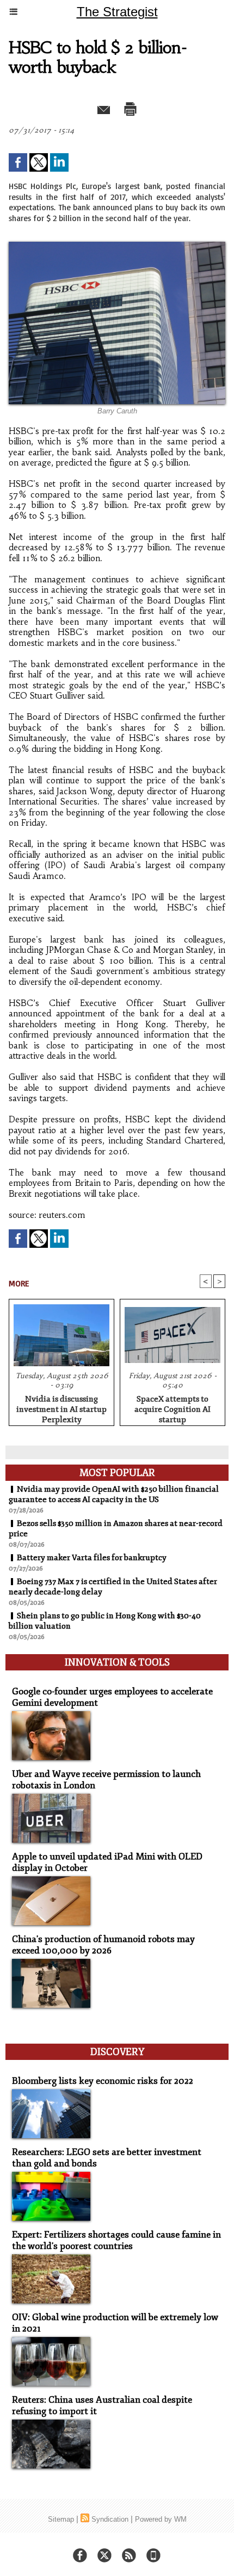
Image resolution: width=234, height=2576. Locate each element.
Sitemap (61, 2519)
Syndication (110, 2519)
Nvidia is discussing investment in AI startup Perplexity (61, 1408)
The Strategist (117, 12)
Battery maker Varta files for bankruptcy (92, 1558)
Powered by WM (161, 2519)
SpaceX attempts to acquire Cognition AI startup (173, 1408)
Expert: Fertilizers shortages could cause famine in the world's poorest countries (116, 2240)
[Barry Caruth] (117, 246)
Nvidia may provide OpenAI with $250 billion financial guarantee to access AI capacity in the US (114, 1494)
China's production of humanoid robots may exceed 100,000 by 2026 (103, 1945)
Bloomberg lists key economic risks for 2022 (103, 2081)
